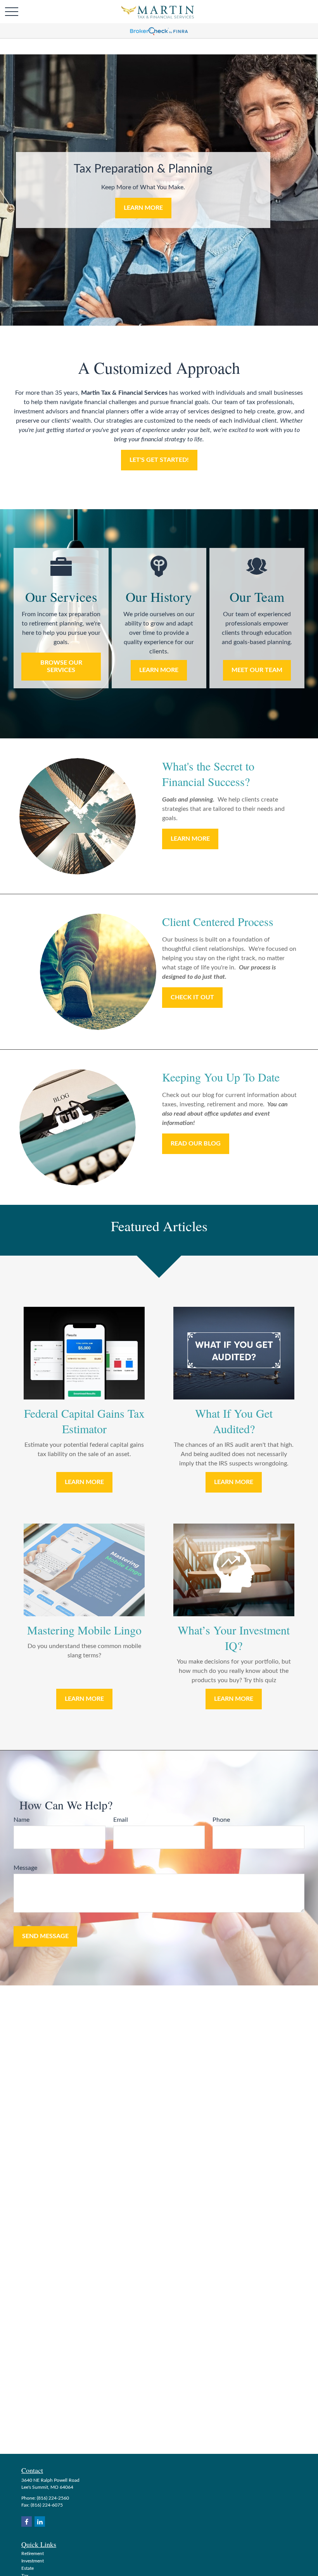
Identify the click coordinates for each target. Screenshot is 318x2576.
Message (25, 1868)
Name (22, 1820)
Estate (28, 2568)
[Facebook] (27, 2522)
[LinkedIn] (40, 2522)
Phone (221, 1820)
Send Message (45, 1936)
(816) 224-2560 (53, 2498)
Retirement (33, 2554)
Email (121, 1820)
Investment (33, 2561)
